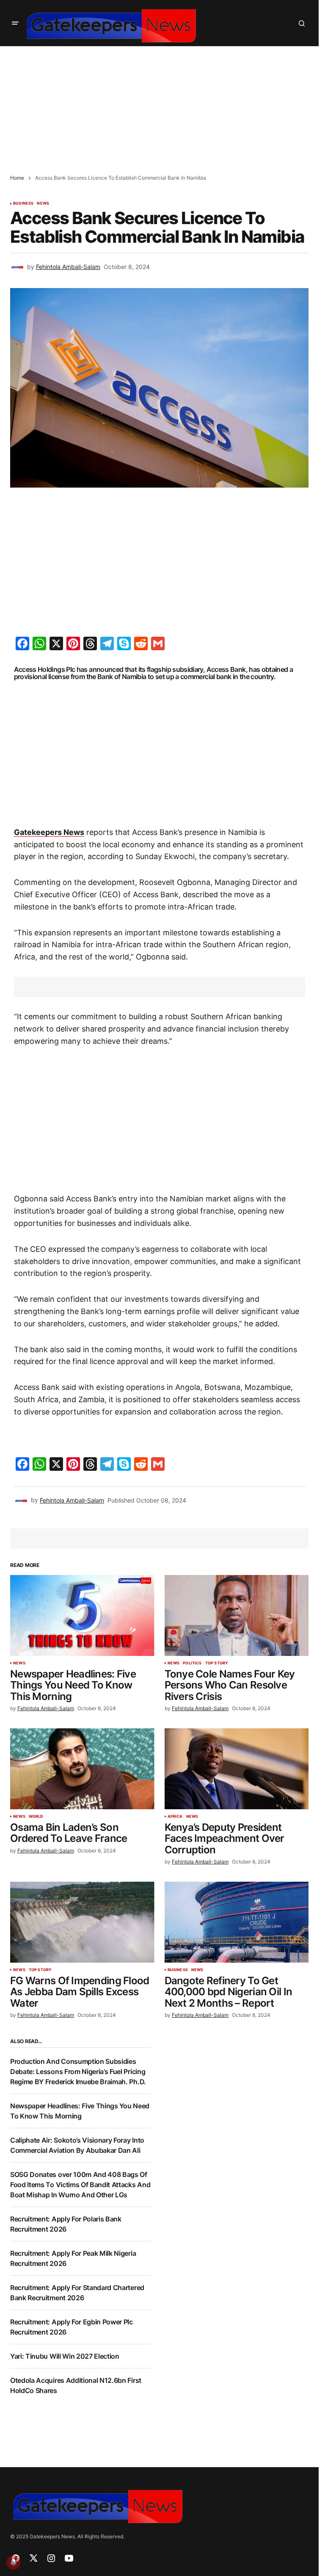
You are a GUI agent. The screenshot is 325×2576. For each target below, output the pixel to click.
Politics (192, 1663)
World (36, 1816)
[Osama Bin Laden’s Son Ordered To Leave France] (82, 1769)
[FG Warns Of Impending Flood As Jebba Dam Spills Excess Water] (82, 1922)
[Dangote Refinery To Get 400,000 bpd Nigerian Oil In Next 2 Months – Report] (237, 1922)
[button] (15, 23)
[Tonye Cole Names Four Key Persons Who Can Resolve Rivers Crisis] (237, 1616)
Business (23, 203)
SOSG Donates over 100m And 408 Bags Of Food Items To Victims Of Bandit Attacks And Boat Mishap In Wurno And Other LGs (80, 2185)
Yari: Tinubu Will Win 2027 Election (65, 2356)
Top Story (217, 1663)
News (43, 203)
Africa (175, 1816)
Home (17, 178)
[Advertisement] (162, 105)
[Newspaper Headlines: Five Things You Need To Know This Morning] (82, 1616)
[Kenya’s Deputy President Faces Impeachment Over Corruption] (237, 1769)
